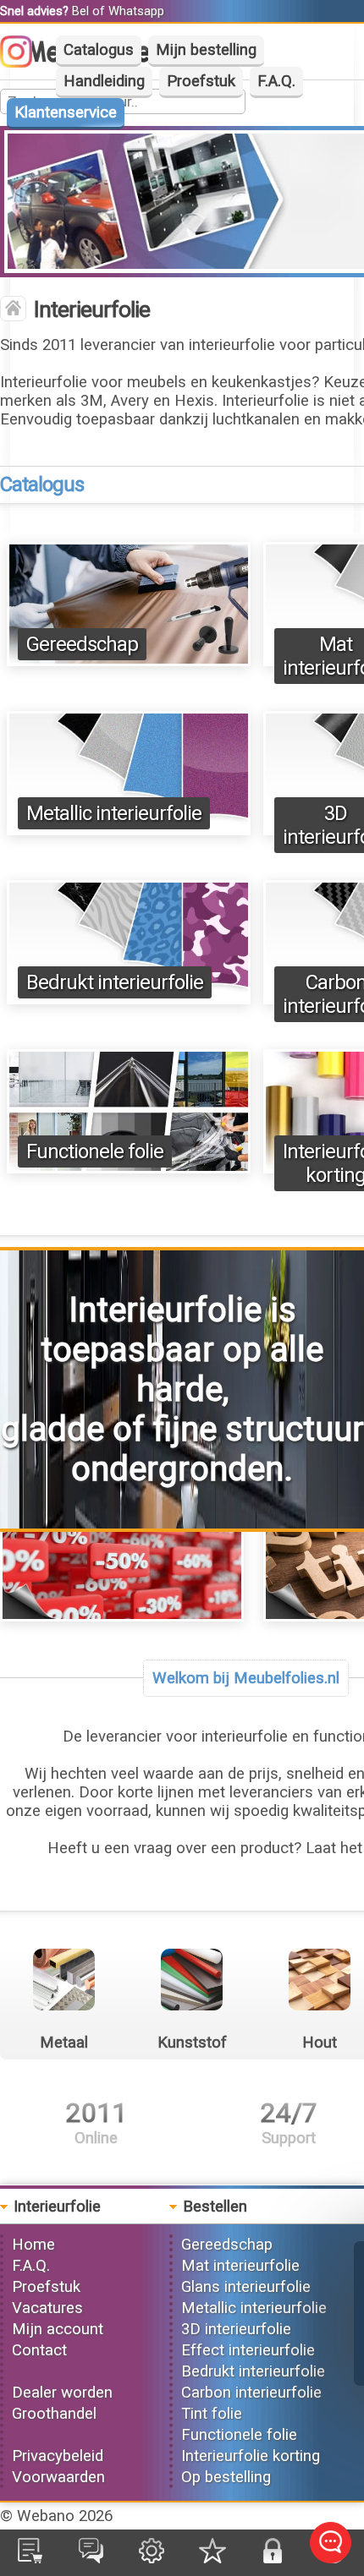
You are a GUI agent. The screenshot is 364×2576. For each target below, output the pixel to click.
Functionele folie (95, 1151)
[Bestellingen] (30, 2558)
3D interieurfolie (236, 2329)
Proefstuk (201, 81)
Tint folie (212, 2414)
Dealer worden (62, 2393)
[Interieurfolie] (13, 310)
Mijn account (58, 2329)
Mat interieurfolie (240, 2266)
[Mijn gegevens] (152, 2558)
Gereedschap (82, 644)
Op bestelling (226, 2477)
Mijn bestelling (206, 50)
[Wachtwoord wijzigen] (273, 2558)
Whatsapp (136, 11)
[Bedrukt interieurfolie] (129, 999)
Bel (80, 11)
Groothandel (54, 2414)
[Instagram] (25, 63)
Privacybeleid (58, 2456)
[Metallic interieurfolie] (129, 830)
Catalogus (99, 50)
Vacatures (47, 2308)
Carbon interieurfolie (251, 2393)
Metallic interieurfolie (114, 813)
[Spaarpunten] (212, 2558)
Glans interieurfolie (246, 2287)
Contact (39, 2350)
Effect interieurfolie (248, 2350)
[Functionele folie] (129, 1168)
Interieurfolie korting (251, 2456)
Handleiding (104, 81)
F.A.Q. (276, 81)
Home (33, 2245)
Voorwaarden (58, 2477)
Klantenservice (66, 112)
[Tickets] (91, 2558)
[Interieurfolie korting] (122, 1616)
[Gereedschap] (129, 661)
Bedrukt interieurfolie (115, 982)
